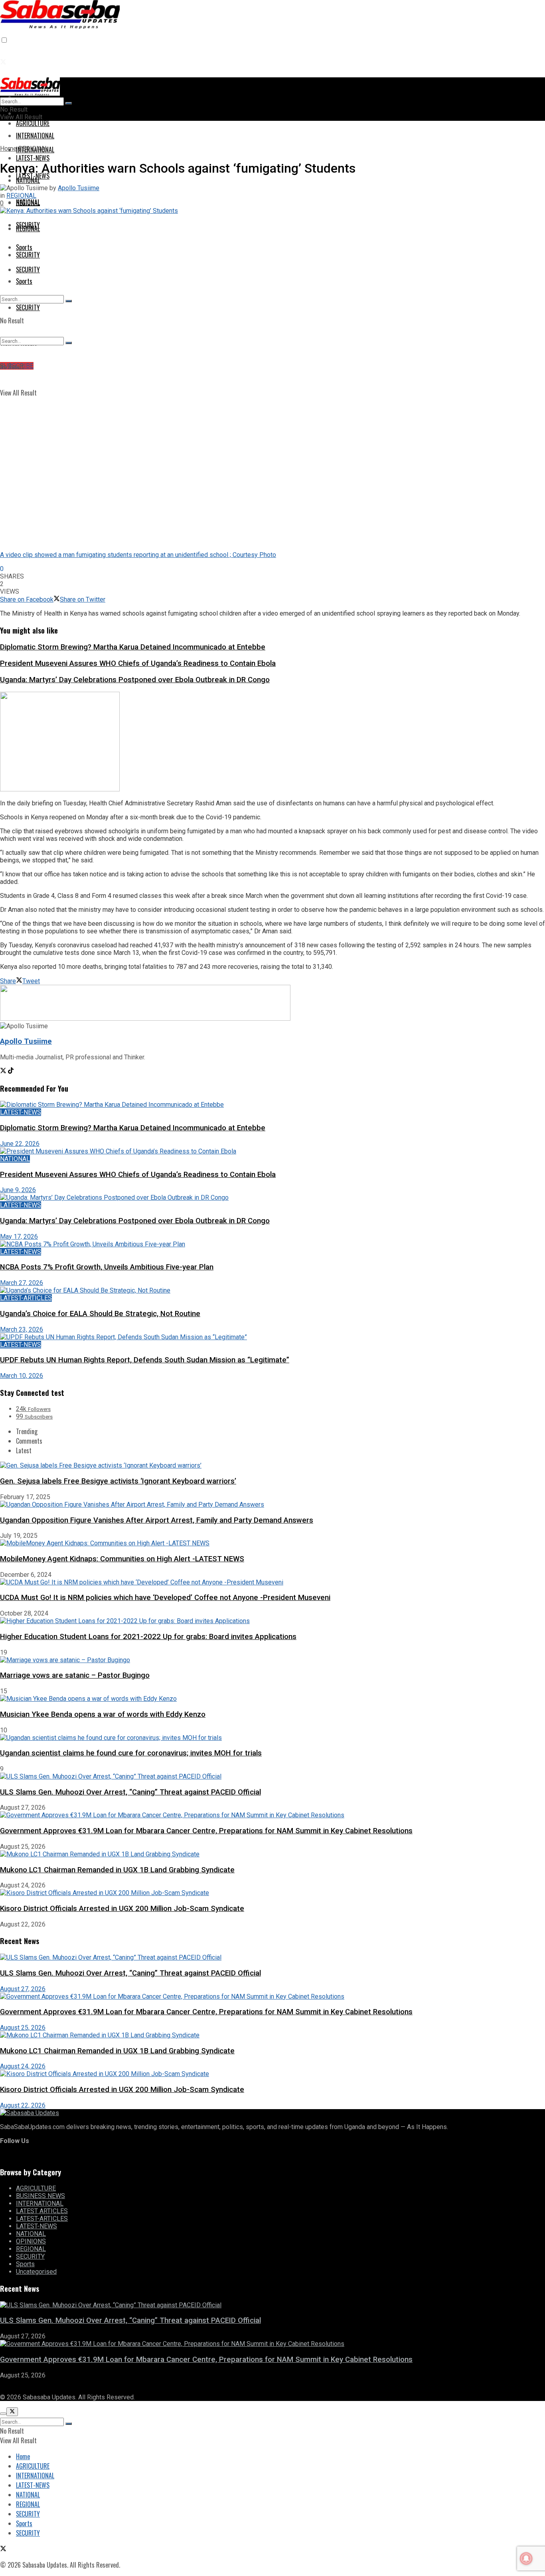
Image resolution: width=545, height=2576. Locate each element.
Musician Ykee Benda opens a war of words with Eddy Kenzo (103, 1714)
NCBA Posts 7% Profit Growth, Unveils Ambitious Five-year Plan (107, 1267)
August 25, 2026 (23, 2028)
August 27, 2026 (23, 1989)
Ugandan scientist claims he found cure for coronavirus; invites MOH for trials (131, 1753)
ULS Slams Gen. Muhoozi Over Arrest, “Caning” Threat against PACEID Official (130, 1792)
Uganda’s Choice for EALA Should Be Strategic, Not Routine (100, 1314)
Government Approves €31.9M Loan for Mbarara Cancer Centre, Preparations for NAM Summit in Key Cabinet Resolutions (206, 1831)
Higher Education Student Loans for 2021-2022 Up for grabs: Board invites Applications (148, 1637)
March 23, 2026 (22, 1329)
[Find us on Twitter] (3, 62)
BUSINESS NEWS (40, 2196)
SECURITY (28, 255)
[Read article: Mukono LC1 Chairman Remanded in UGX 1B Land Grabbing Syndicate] (272, 2035)
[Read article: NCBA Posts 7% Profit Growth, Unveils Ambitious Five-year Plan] (272, 1244)
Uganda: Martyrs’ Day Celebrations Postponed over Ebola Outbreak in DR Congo (135, 680)
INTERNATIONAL (40, 2203)
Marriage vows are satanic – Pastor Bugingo (75, 1675)
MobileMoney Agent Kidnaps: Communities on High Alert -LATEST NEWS (122, 1559)
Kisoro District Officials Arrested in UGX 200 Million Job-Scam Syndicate (122, 1909)
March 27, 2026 (22, 1283)
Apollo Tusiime (79, 188)
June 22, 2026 (20, 1144)
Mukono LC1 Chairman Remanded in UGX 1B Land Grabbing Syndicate (117, 1870)
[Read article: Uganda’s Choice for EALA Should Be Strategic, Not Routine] (272, 1290)
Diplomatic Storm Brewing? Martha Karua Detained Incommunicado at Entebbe (133, 647)
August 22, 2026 (23, 2105)
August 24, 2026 (23, 2066)
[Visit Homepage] (60, 23)
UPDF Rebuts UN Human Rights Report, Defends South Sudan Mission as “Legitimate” (145, 1360)
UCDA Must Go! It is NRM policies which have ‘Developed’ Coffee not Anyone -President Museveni (165, 1598)
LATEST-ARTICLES (26, 1298)
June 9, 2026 (18, 1190)
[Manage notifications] (526, 2558)
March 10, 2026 (22, 1376)
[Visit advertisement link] (60, 789)
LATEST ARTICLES (42, 2211)
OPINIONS (31, 2241)
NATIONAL (28, 202)
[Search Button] (69, 301)
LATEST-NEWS (33, 176)
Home (8, 149)
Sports (24, 281)
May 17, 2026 (19, 1237)
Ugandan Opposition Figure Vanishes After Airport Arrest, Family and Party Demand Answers (157, 1520)
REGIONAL (28, 228)
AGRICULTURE (33, 123)
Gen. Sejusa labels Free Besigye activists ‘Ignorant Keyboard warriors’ (118, 1481)
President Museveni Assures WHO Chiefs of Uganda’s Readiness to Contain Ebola (138, 663)
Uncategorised (36, 2272)
